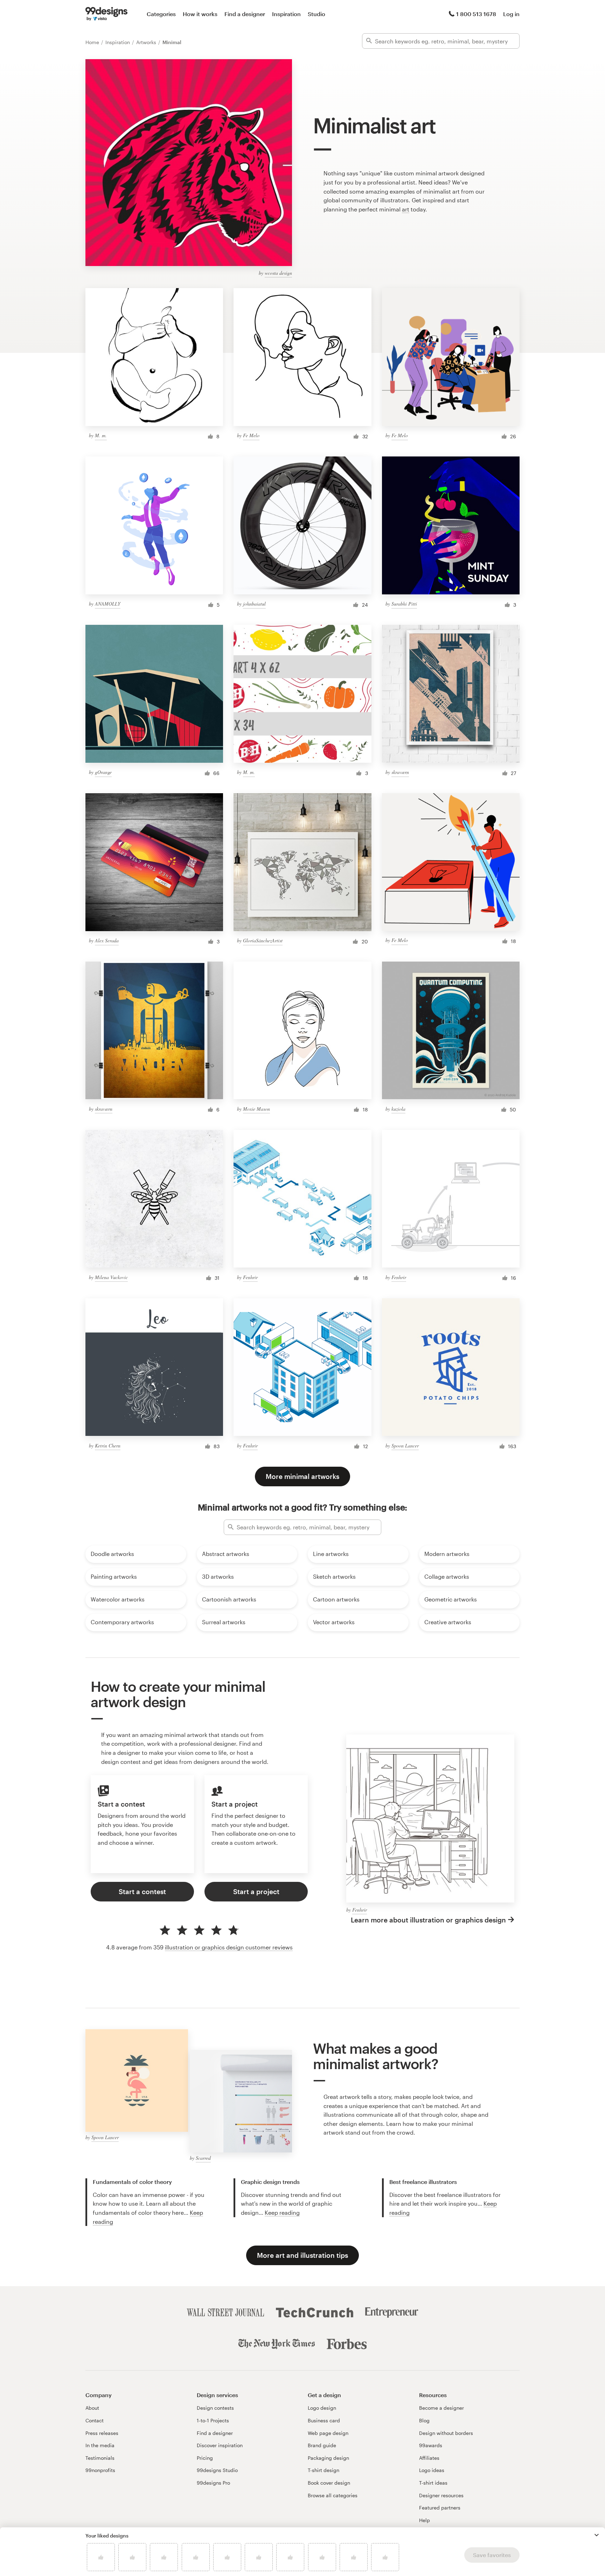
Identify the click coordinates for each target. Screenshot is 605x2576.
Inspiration (286, 14)
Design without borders (446, 2433)
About (92, 2408)
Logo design (322, 2408)
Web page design (328, 2433)
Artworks (147, 42)
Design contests (215, 2408)
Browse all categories (333, 2495)
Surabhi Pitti (404, 604)
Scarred (203, 2158)
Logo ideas (432, 2470)
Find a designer (245, 14)
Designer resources (441, 2495)
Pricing (205, 2458)
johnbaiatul (254, 604)
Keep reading (282, 2212)
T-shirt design (324, 2470)
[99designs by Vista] (106, 14)
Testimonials (100, 2458)
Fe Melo (251, 435)
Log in (511, 14)
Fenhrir (250, 1277)
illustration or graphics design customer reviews (229, 1947)
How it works (200, 14)
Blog (424, 2420)
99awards (431, 2445)
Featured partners (440, 2508)
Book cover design (329, 2483)
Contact (95, 2420)
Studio (317, 14)
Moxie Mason (256, 1109)
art (406, 209)
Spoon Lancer (405, 1446)
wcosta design (278, 273)
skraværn (400, 772)
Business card (324, 2420)
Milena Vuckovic (111, 1277)
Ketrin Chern (108, 1446)
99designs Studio (217, 2470)
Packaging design (328, 2458)
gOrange (103, 772)
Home (93, 42)
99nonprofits (100, 2470)
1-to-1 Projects (213, 2420)
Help (425, 2520)
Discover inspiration (220, 2445)
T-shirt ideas (433, 2483)
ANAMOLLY (108, 604)
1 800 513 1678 (476, 14)
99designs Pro (213, 2483)
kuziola (398, 1109)
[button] (597, 2535)
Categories (161, 14)
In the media (100, 2445)
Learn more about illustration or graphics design (428, 1920)
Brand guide (322, 2445)
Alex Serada (107, 940)
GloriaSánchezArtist (263, 940)
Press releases (102, 2433)
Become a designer (441, 2408)
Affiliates (429, 2458)
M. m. (101, 435)
